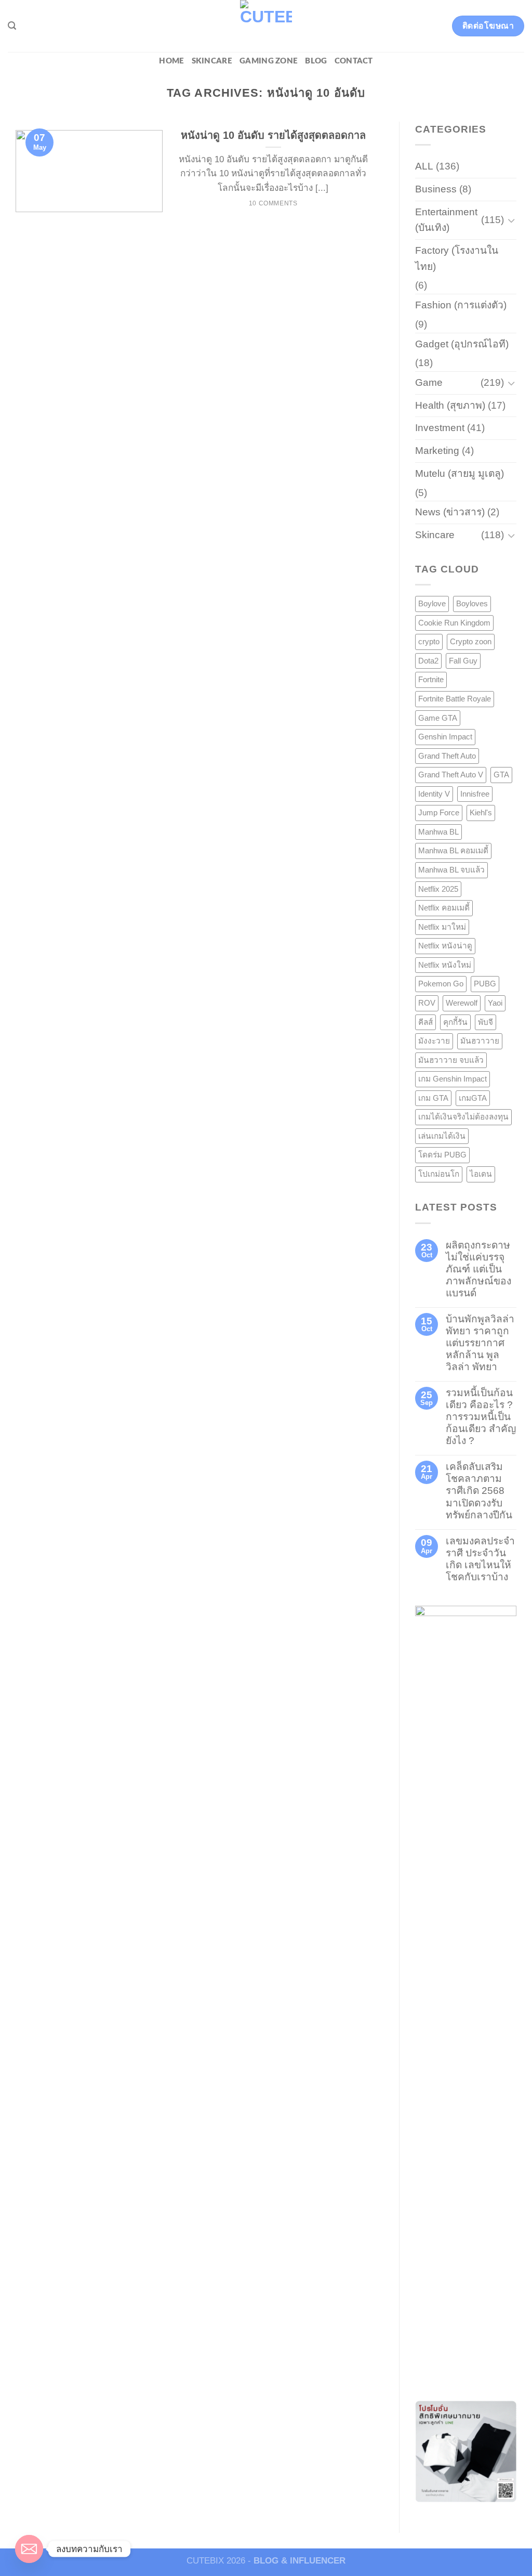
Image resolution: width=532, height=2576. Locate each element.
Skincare (212, 61)
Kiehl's (481, 812)
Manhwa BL (438, 832)
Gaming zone (269, 61)
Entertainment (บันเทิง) (446, 220)
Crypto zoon (471, 641)
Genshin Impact (445, 737)
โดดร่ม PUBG (442, 1155)
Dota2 (428, 661)
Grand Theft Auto (447, 756)
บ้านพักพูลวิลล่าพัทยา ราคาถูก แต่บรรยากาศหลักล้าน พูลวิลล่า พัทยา (480, 1343)
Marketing (437, 451)
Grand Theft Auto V (451, 775)
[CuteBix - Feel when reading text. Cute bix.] (266, 26)
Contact (354, 61)
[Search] (12, 26)
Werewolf (462, 1003)
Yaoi (495, 1003)
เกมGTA (473, 1098)
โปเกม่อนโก (439, 1174)
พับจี (486, 1022)
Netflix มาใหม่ (442, 927)
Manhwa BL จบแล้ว (451, 870)
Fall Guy (463, 661)
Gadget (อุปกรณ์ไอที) (462, 344)
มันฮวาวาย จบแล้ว (451, 1060)
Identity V (434, 794)
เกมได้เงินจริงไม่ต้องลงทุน (463, 1117)
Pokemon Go (441, 984)
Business (436, 189)
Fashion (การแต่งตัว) (461, 305)
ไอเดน (481, 1174)
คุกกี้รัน (455, 1022)
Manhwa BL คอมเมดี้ (453, 850)
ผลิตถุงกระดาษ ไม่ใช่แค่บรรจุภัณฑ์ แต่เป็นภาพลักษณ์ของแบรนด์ (478, 1269)
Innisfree (475, 794)
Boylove (432, 603)
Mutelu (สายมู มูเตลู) (460, 473)
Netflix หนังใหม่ (445, 965)
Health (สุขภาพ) (450, 405)
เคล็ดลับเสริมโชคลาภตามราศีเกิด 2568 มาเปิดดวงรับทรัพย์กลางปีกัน (479, 1491)
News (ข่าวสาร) (450, 512)
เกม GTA (433, 1098)
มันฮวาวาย (480, 1041)
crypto (429, 641)
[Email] (29, 2549)
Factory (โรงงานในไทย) (457, 258)
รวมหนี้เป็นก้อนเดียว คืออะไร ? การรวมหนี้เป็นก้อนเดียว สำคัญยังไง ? (481, 1417)
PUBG (485, 984)
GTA (501, 775)
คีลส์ (425, 1022)
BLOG (316, 61)
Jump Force (439, 812)
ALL (424, 166)
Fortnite (431, 679)
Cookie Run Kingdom (454, 623)
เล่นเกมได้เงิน (442, 1136)
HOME (171, 61)
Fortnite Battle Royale (455, 699)
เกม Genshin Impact (453, 1079)
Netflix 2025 (438, 889)
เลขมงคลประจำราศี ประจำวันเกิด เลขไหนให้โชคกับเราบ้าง (480, 1559)
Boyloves (472, 603)
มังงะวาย (434, 1041)
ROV (427, 1003)
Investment (440, 428)
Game (429, 382)
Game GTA (438, 718)
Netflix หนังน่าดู (445, 946)
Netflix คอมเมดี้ (444, 908)
